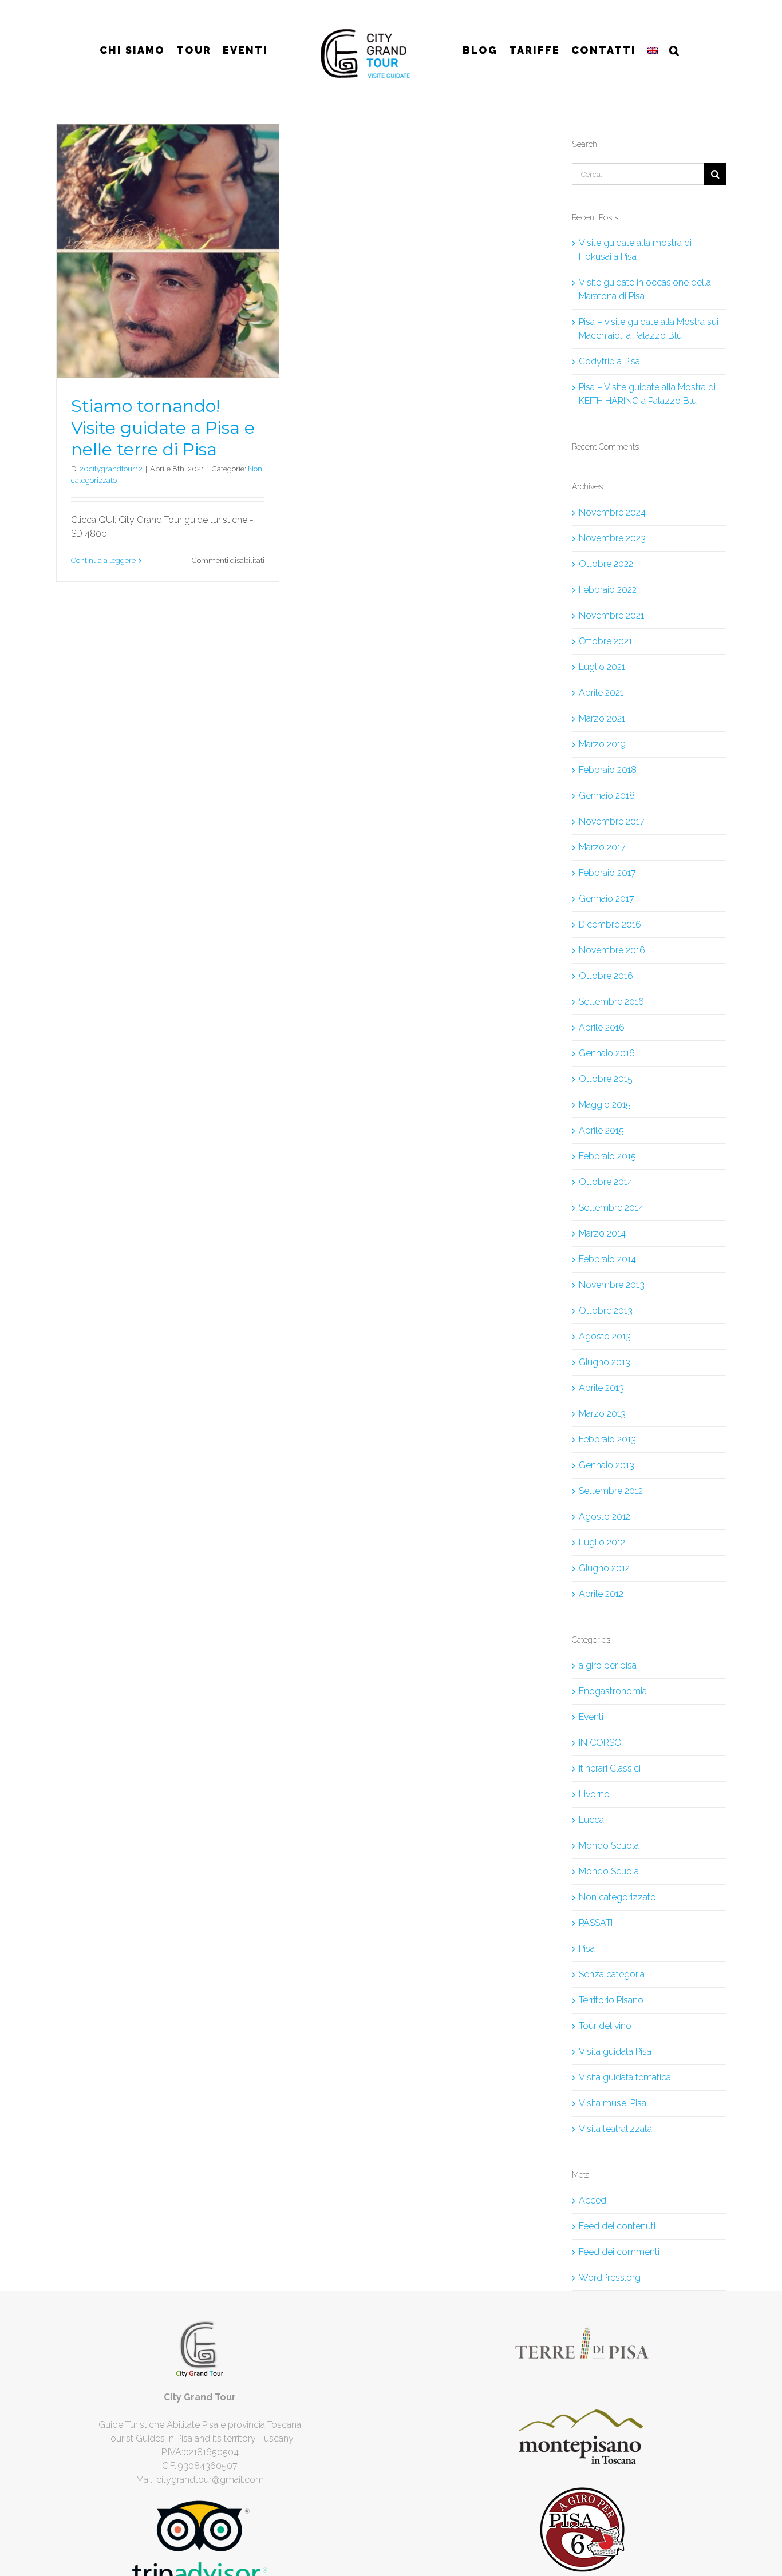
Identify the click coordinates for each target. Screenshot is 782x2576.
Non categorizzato (617, 1897)
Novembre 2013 (612, 1285)
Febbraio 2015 (607, 1156)
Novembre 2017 (612, 821)
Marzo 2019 (602, 744)
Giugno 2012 (604, 1568)
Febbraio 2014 (607, 1259)
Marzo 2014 (602, 1233)
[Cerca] (670, 50)
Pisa (587, 1949)
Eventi (591, 1717)
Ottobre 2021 (605, 641)
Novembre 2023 (612, 538)
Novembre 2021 (611, 615)
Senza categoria (612, 1974)
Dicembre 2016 (610, 924)
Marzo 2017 (602, 847)
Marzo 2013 (602, 1414)
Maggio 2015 (605, 1105)
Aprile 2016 (602, 1027)
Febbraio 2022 (608, 590)
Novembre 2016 (612, 950)
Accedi (593, 2200)
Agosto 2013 (605, 1336)
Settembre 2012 (611, 1491)
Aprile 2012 (601, 1594)
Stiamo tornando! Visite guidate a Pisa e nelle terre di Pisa (163, 428)
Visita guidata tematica (625, 2077)
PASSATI (596, 1923)
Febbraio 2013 (607, 1439)
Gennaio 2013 (607, 1465)
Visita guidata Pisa (615, 2052)
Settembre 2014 (611, 1208)
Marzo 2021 (602, 718)
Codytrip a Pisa (609, 361)
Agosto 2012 (605, 1517)
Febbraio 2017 (607, 873)
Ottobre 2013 (606, 1311)
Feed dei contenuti (617, 2226)
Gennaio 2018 (607, 796)
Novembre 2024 (612, 512)
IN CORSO (600, 1743)
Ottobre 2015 (606, 1079)
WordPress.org (610, 2278)
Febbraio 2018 (608, 770)
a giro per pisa (608, 1665)
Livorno (594, 1794)
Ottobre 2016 (606, 976)
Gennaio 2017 (607, 899)
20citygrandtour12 (111, 469)
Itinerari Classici (610, 1768)
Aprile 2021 (601, 693)
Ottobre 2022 (606, 564)
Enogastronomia (613, 1691)
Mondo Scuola (609, 1846)
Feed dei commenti (619, 2252)
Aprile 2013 (601, 1388)
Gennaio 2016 (607, 1053)
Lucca (591, 1820)
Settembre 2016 (611, 1002)
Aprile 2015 (601, 1130)
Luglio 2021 (602, 667)
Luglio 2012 (602, 1542)
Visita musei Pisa (613, 2103)
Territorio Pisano (611, 2000)
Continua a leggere (103, 560)
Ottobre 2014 (606, 1182)
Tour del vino (605, 2026)
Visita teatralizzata (615, 2129)
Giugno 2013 (605, 1362)
